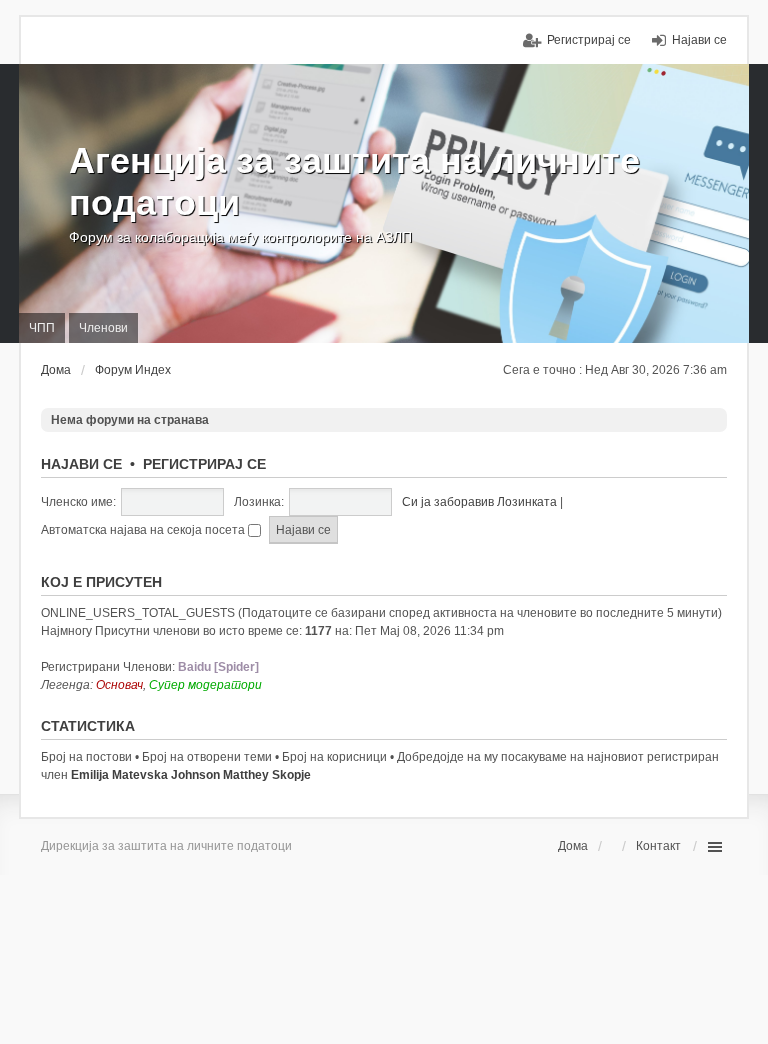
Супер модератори (205, 685)
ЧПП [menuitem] (42, 328)
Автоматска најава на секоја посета (144, 530)
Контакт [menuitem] (658, 846)
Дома (573, 846)
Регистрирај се (204, 464)
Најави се (81, 464)
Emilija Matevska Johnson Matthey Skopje (191, 775)
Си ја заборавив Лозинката (479, 502)
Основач (119, 685)
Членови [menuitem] (103, 328)
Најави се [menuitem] (699, 40)
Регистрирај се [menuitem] (589, 40)
